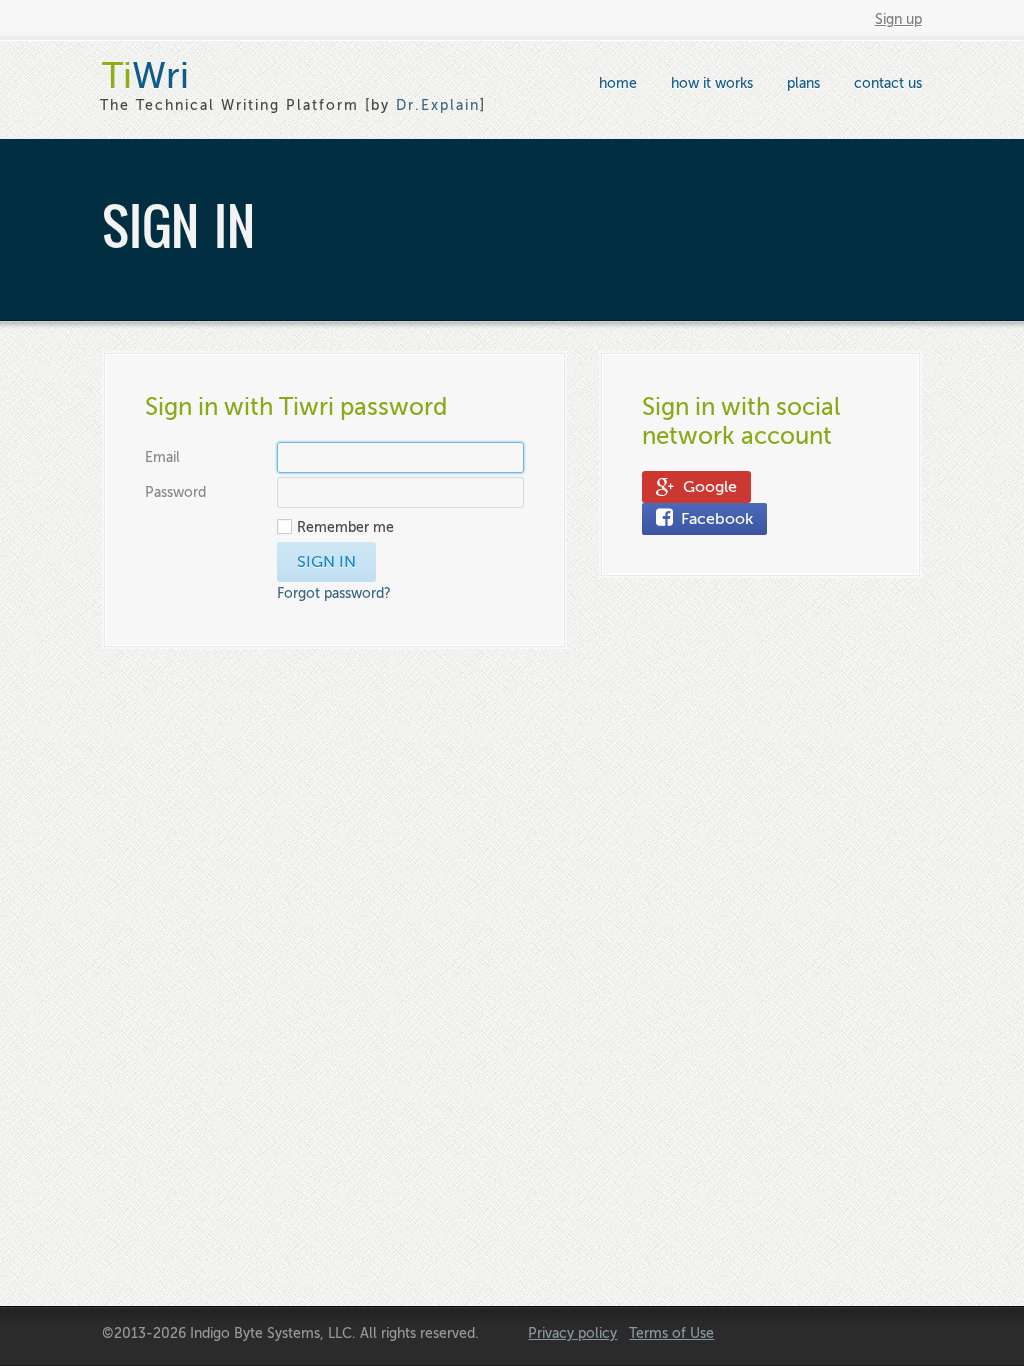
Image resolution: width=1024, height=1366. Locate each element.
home (618, 83)
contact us (888, 83)
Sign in (326, 562)
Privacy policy (572, 1333)
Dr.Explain (438, 105)
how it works (712, 83)
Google (706, 487)
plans (803, 83)
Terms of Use (671, 1333)
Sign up (898, 19)
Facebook (713, 519)
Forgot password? (334, 593)
